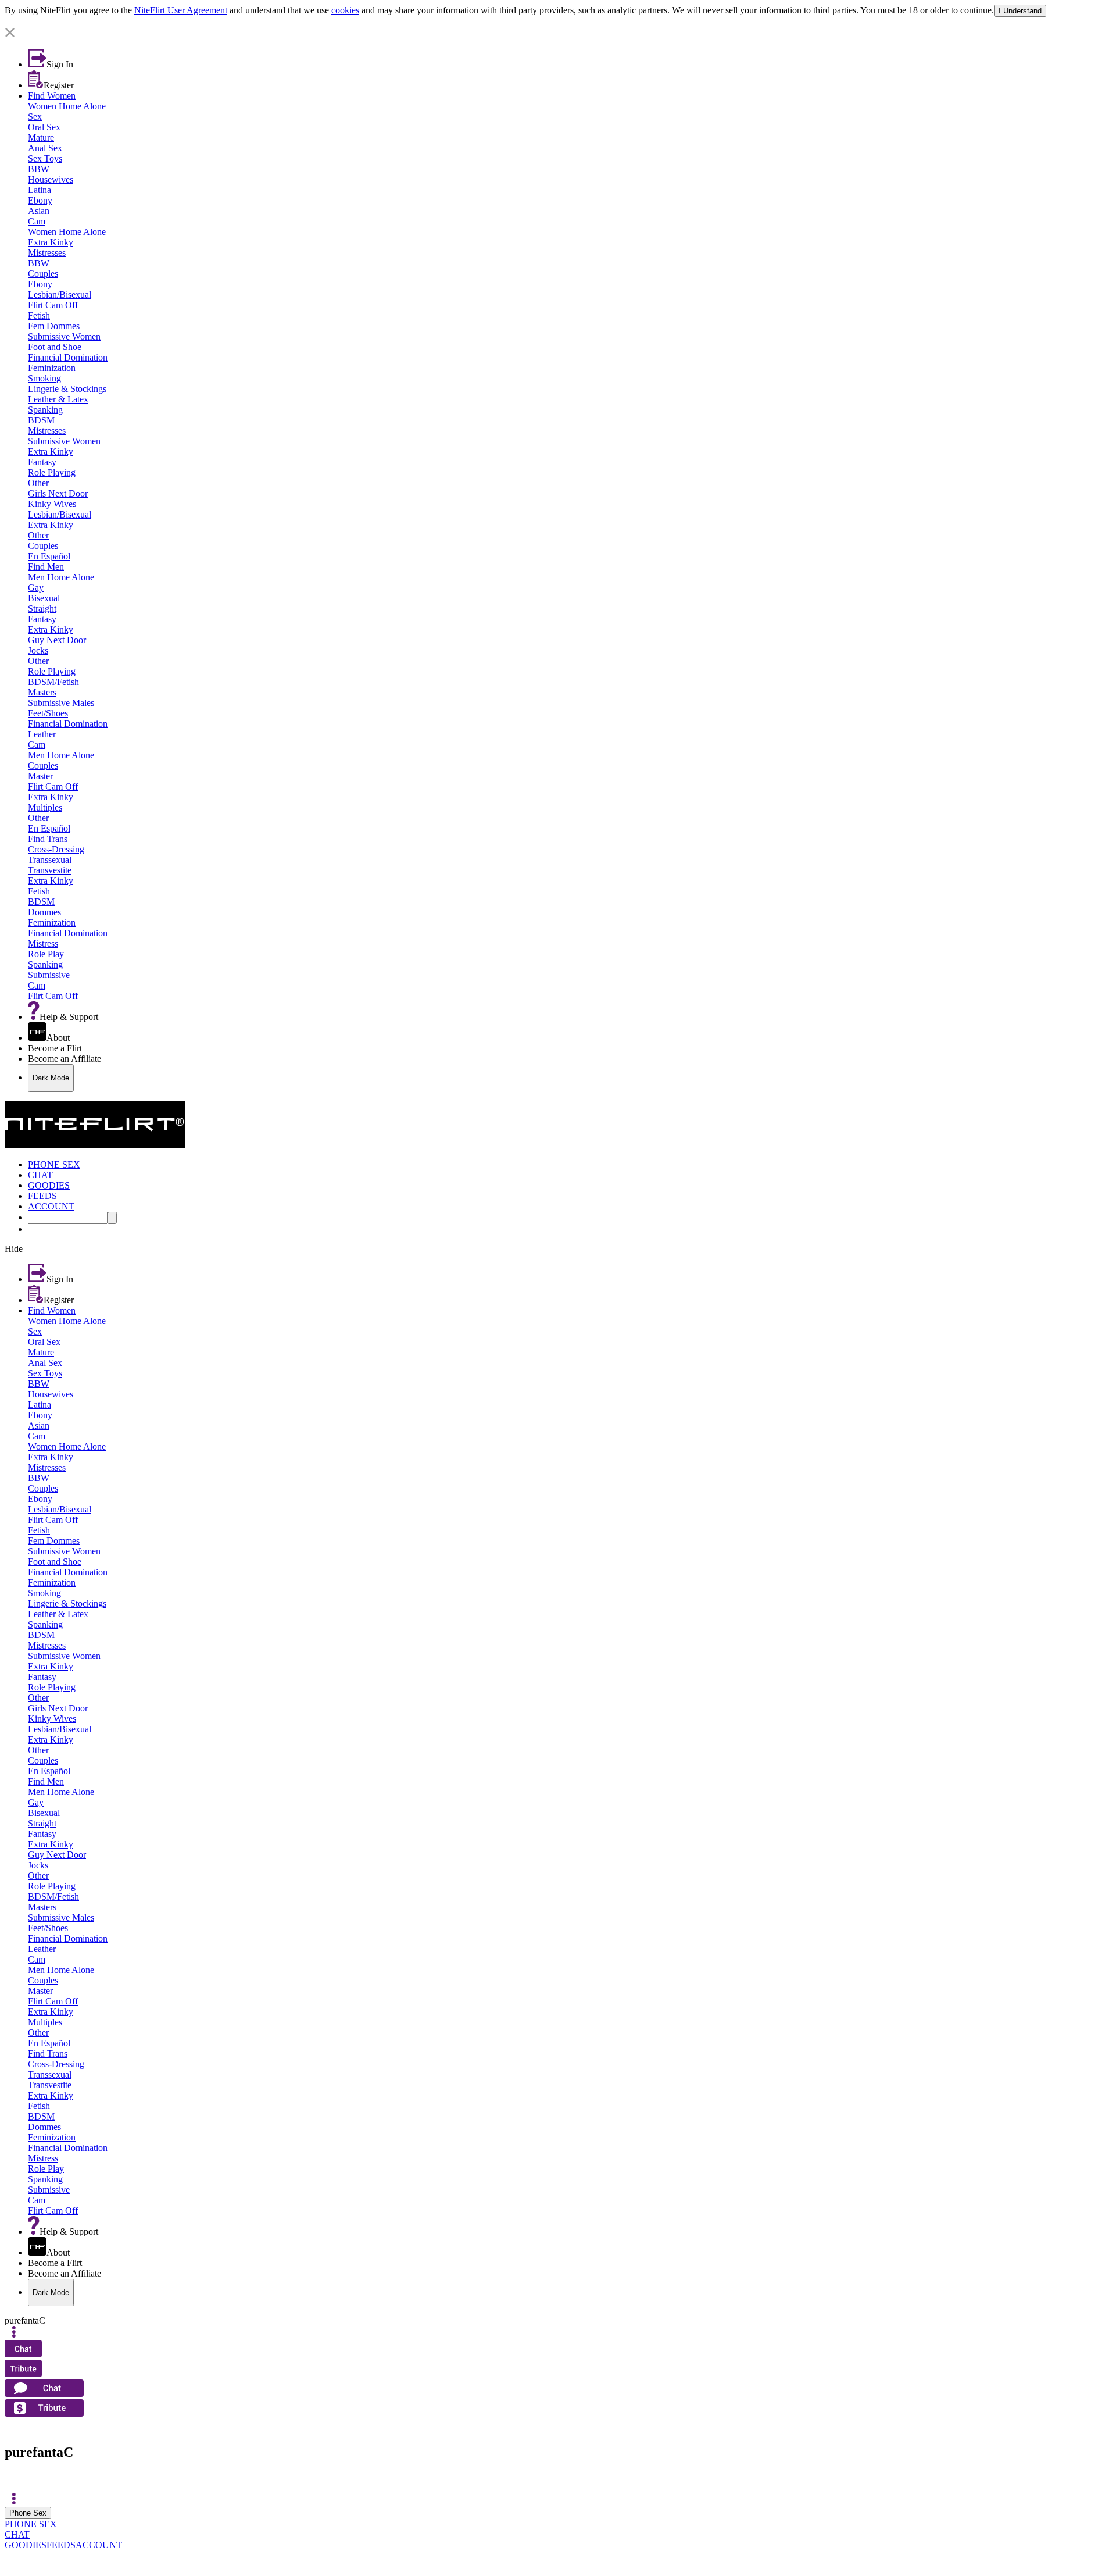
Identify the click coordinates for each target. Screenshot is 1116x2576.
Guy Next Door (57, 640)
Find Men (46, 567)
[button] (558, 33)
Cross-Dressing (56, 849)
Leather (42, 734)
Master (40, 776)
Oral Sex (44, 127)
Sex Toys (45, 158)
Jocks (38, 650)
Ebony (40, 200)
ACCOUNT (99, 2545)
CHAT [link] (40, 1175)
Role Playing (52, 472)
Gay (36, 588)
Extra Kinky (51, 242)
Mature (41, 138)
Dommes (44, 912)
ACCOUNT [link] (51, 1206)
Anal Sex (45, 148)
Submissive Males (61, 703)
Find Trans (48, 839)
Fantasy (42, 462)
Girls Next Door (58, 493)
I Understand (1020, 11)
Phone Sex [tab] (28, 2513)
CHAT (17, 2534)
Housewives (51, 179)
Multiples (45, 807)
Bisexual (44, 598)
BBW (39, 169)
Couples (43, 274)
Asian (39, 211)
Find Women (52, 96)
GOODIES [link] (49, 1185)
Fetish (39, 315)
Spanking (45, 410)
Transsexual (50, 860)
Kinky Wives (52, 504)
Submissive (49, 975)
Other (38, 483)
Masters (42, 692)
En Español (49, 556)
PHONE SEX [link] (54, 1164)
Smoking (44, 378)
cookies (345, 10)
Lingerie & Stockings (67, 389)
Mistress (43, 943)
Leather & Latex (58, 399)
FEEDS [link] (42, 1196)
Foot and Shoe (55, 347)
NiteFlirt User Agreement (181, 10)
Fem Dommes (54, 326)
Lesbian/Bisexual (60, 295)
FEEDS (61, 2545)
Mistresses (47, 253)
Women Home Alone (67, 106)
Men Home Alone (61, 577)
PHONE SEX (31, 2524)
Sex (35, 117)
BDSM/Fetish (53, 682)
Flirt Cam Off (53, 305)
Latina (40, 190)
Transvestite (50, 870)
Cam (37, 221)
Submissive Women (64, 336)
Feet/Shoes (48, 713)
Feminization (52, 368)
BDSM (41, 420)
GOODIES (26, 2545)
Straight (42, 609)
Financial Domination (68, 357)
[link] (558, 22)
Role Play (46, 954)
